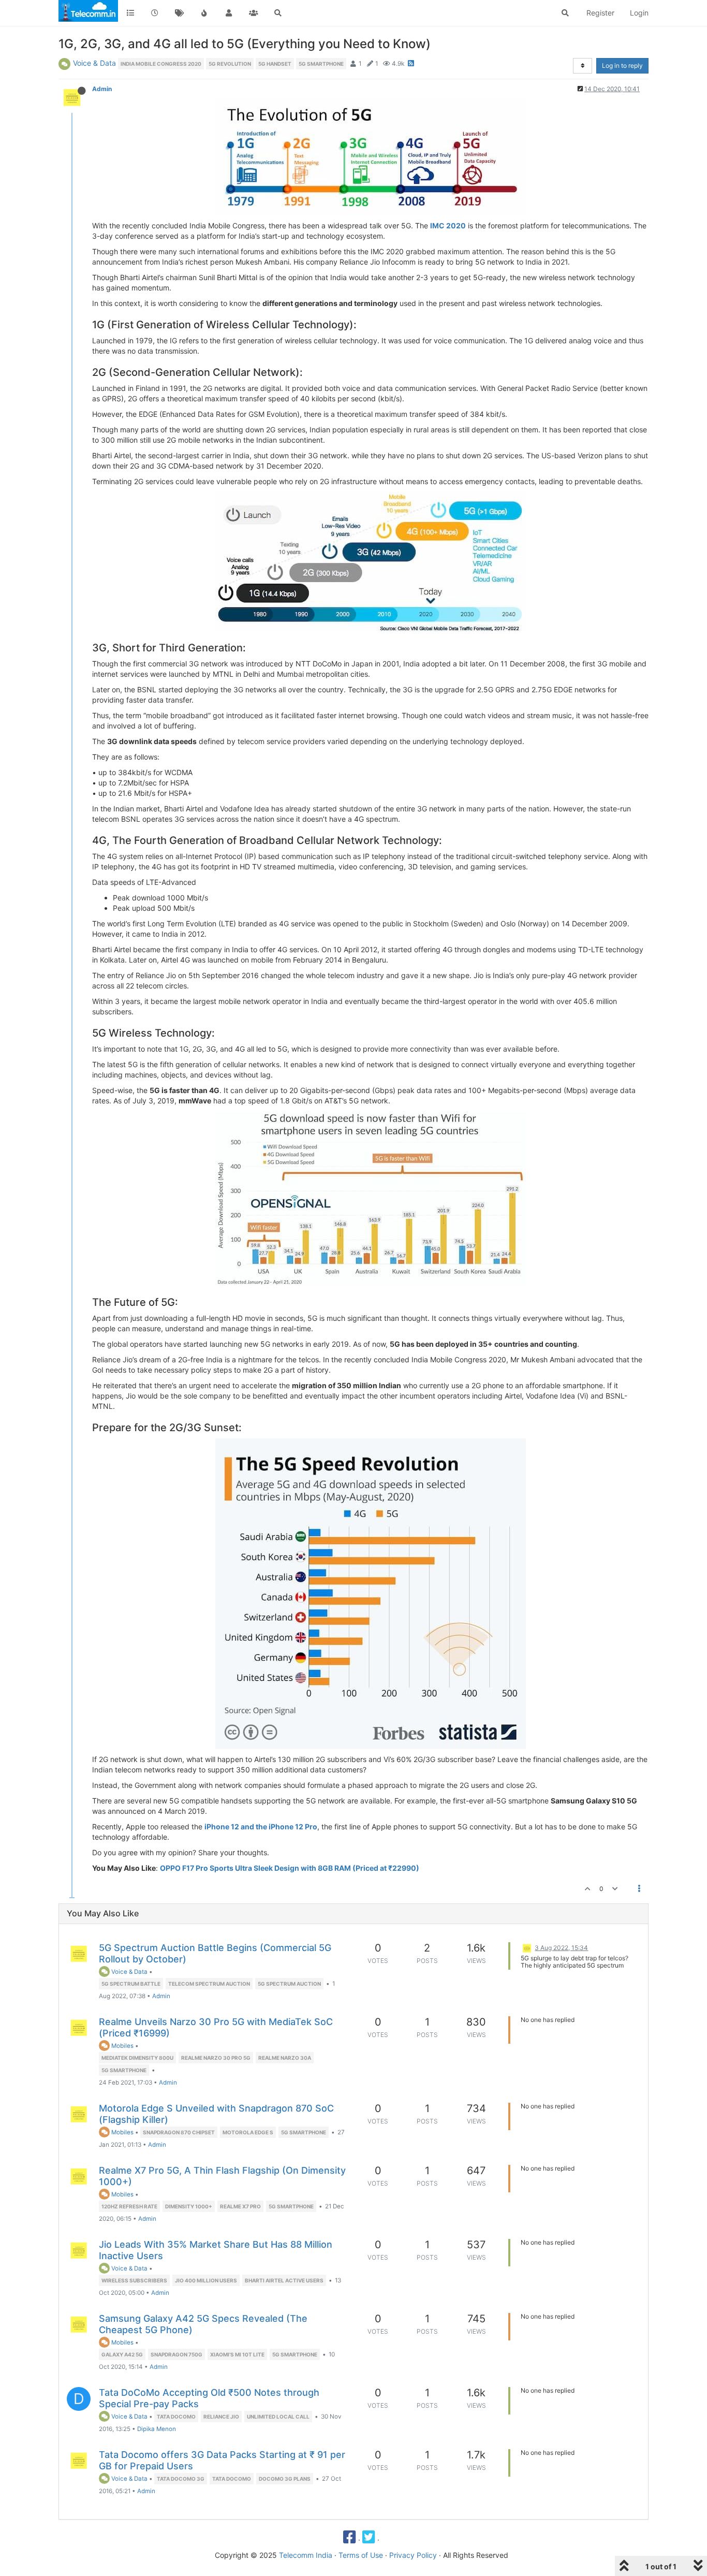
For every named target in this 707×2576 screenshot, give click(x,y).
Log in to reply (622, 66)
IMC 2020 (448, 225)
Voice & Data (94, 63)
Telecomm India (306, 2555)
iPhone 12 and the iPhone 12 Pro (261, 1827)
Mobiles (122, 2046)
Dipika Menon (157, 2429)
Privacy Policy (413, 2555)
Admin (102, 89)
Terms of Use (361, 2555)
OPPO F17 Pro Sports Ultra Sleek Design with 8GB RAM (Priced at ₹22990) (290, 1868)
